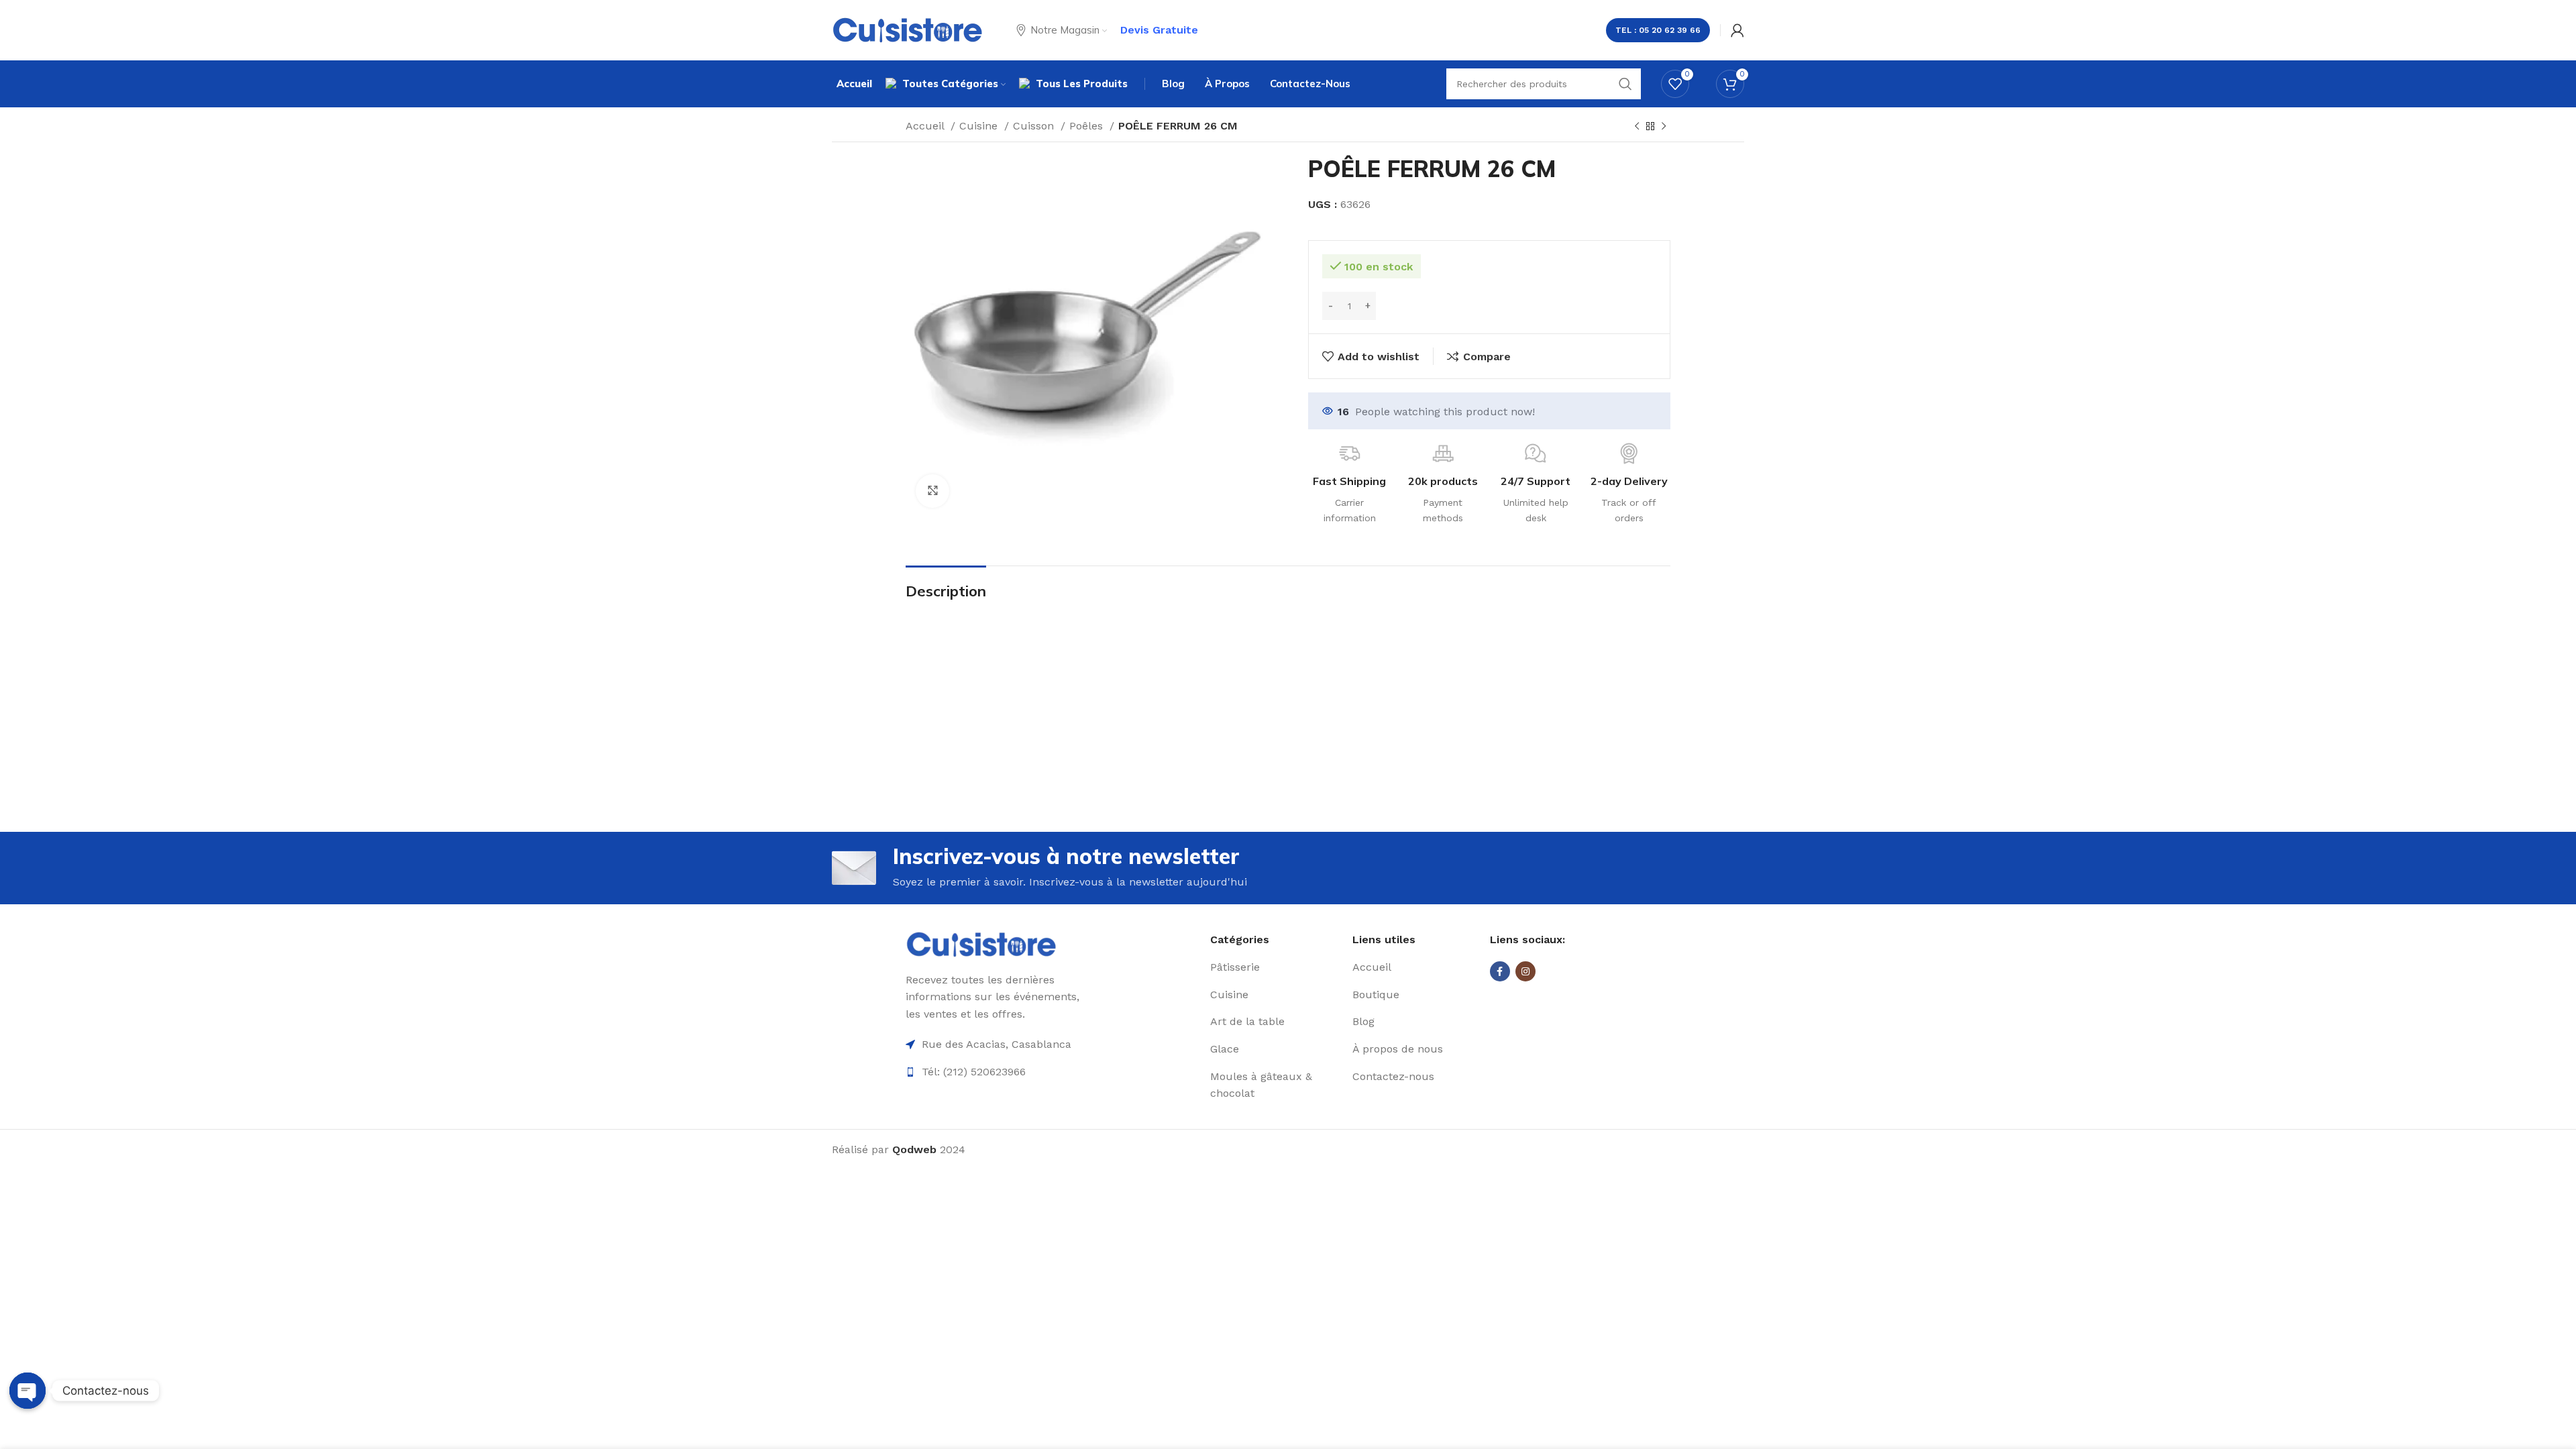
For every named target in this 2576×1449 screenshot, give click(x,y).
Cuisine (980, 126)
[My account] (1737, 30)
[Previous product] (1637, 127)
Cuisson (1035, 126)
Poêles (1088, 126)
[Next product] (1664, 127)
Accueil (926, 126)
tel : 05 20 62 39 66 (1658, 30)
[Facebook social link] (1500, 971)
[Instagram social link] (1525, 971)
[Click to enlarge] (932, 491)
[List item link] (1276, 967)
